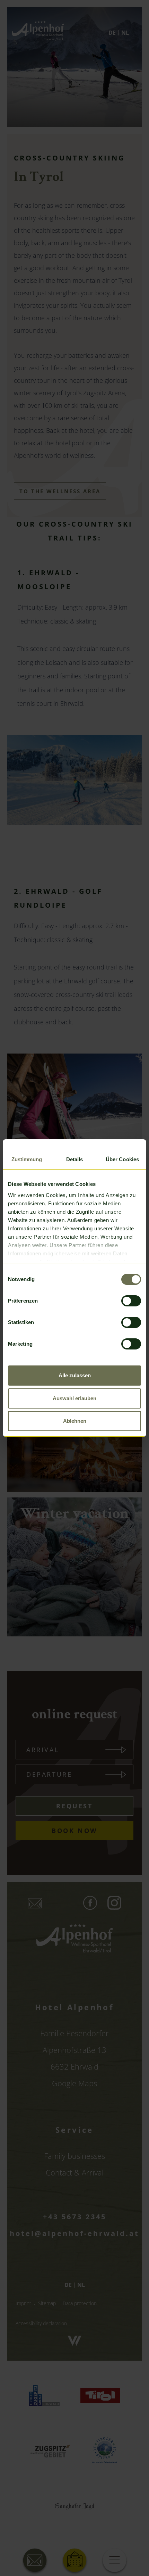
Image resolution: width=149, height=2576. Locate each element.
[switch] (131, 1301)
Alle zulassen (75, 1375)
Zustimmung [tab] (27, 1159)
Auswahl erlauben (74, 1398)
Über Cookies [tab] (122, 1159)
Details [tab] (75, 1159)
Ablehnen (75, 1421)
